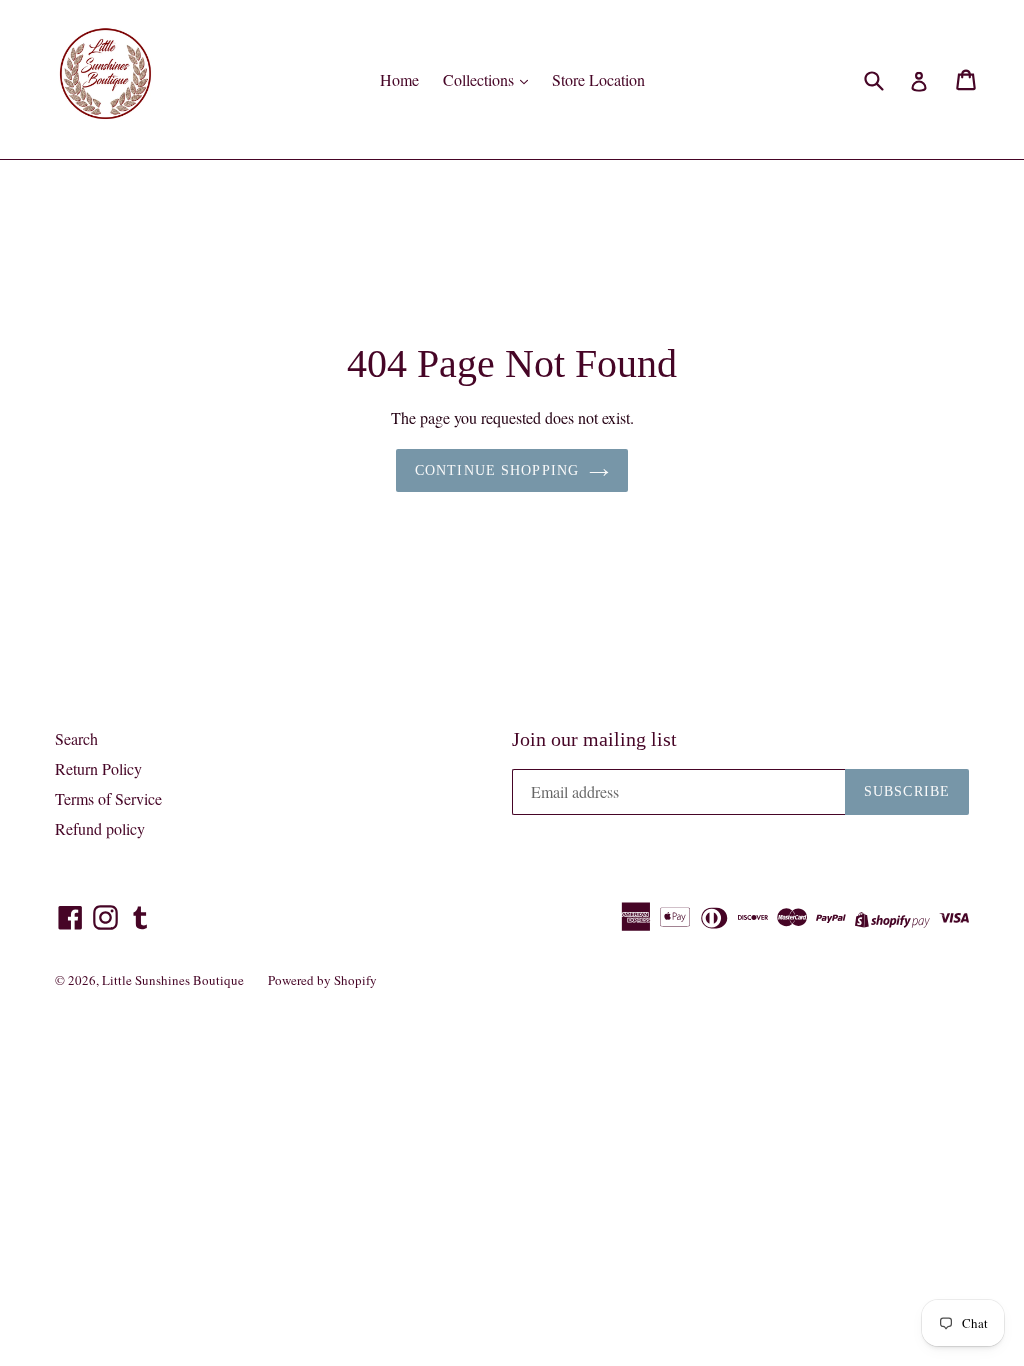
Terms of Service (108, 798)
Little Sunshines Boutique (173, 980)
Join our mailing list (594, 739)
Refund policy (100, 828)
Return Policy (98, 768)
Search (76, 738)
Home (399, 79)
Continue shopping (497, 470)
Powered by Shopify (322, 980)
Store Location (598, 79)
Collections (480, 79)
